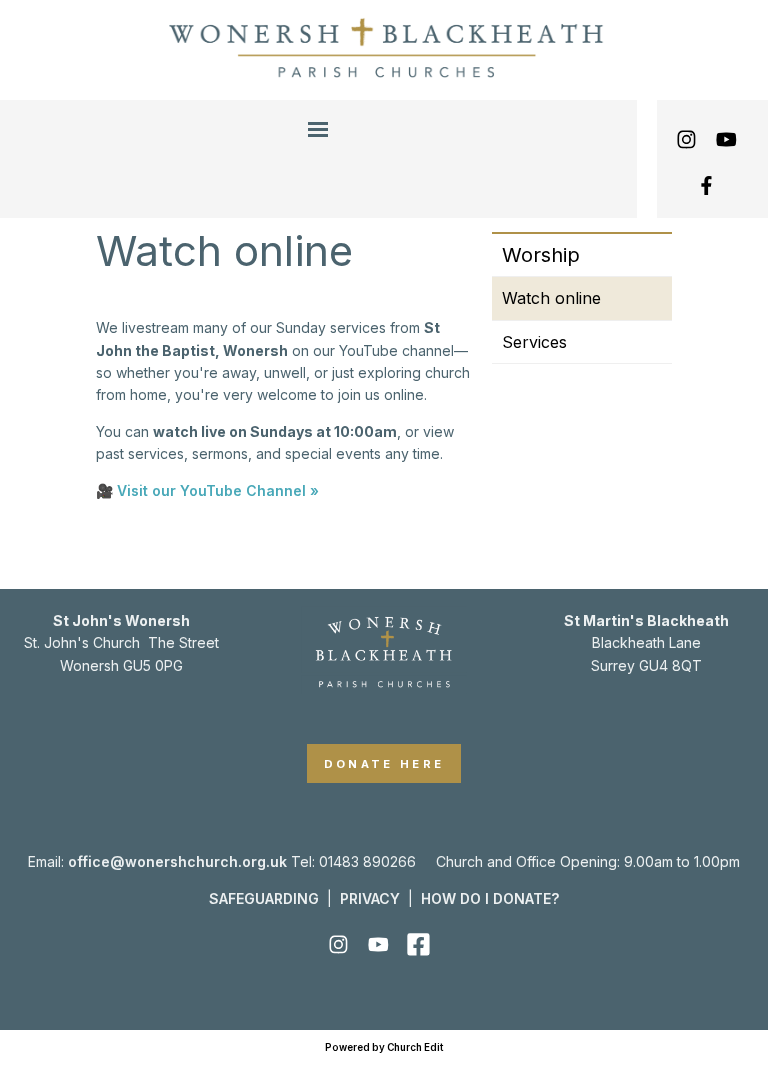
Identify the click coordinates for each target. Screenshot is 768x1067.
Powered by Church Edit (384, 1047)
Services (534, 342)
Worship (541, 255)
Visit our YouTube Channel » (218, 490)
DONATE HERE (384, 764)
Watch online (551, 298)
